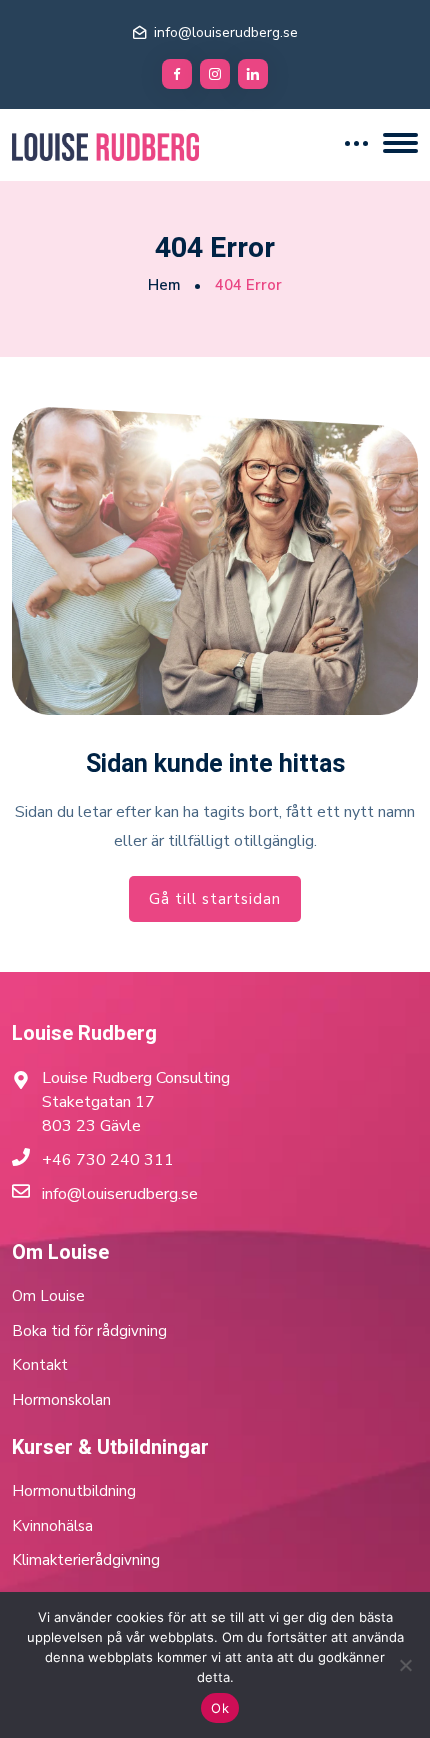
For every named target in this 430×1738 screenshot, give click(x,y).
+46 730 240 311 (108, 1160)
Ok (220, 1708)
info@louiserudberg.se (226, 32)
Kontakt (40, 1365)
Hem (164, 285)
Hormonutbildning (74, 1491)
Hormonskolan (61, 1400)
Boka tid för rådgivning (89, 1331)
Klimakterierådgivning (86, 1560)
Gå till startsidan (215, 899)
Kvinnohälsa (52, 1526)
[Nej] (405, 1665)
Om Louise (48, 1296)
